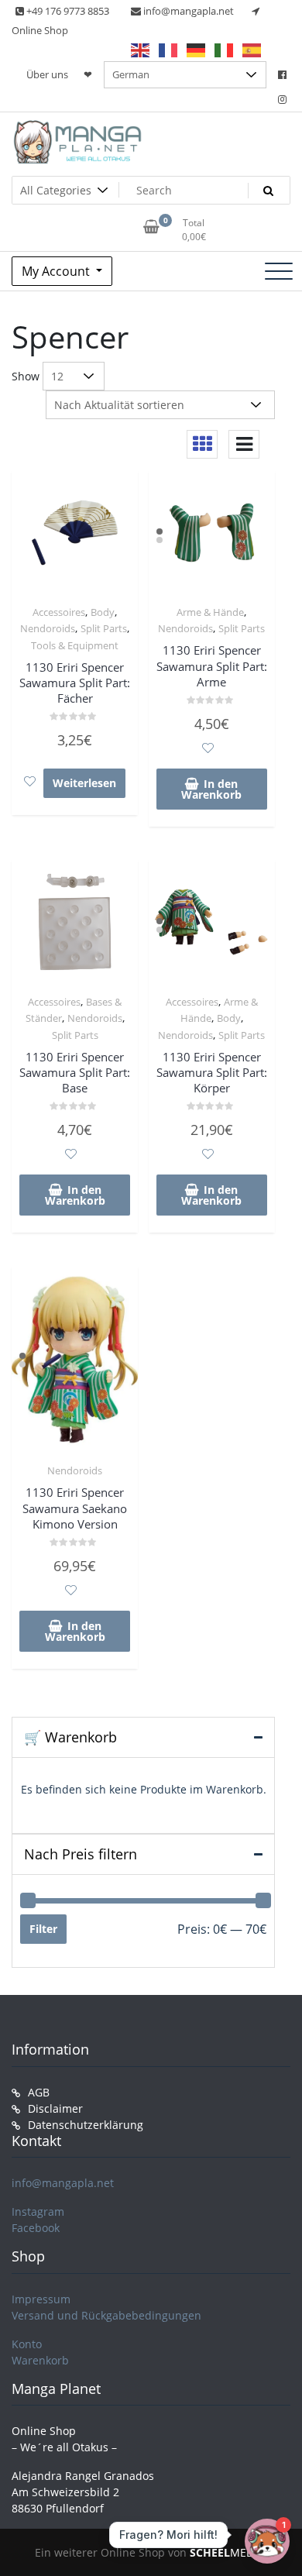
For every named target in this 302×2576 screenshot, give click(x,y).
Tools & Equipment (75, 645)
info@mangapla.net (63, 2183)
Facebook (36, 2228)
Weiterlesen (84, 783)
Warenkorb (40, 2360)
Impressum (41, 2299)
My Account (57, 271)
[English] (141, 50)
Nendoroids (48, 628)
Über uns (47, 74)
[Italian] (225, 50)
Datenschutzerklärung (86, 2125)
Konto (27, 2344)
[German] (197, 50)
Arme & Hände (210, 612)
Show (26, 376)
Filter (43, 1929)
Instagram (38, 2211)
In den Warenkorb (211, 789)
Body (103, 612)
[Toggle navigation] (279, 271)
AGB (39, 2092)
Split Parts (104, 628)
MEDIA (227, 2552)
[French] (169, 50)
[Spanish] (252, 50)
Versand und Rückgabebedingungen (106, 2315)
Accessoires (59, 612)
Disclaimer (55, 2108)
